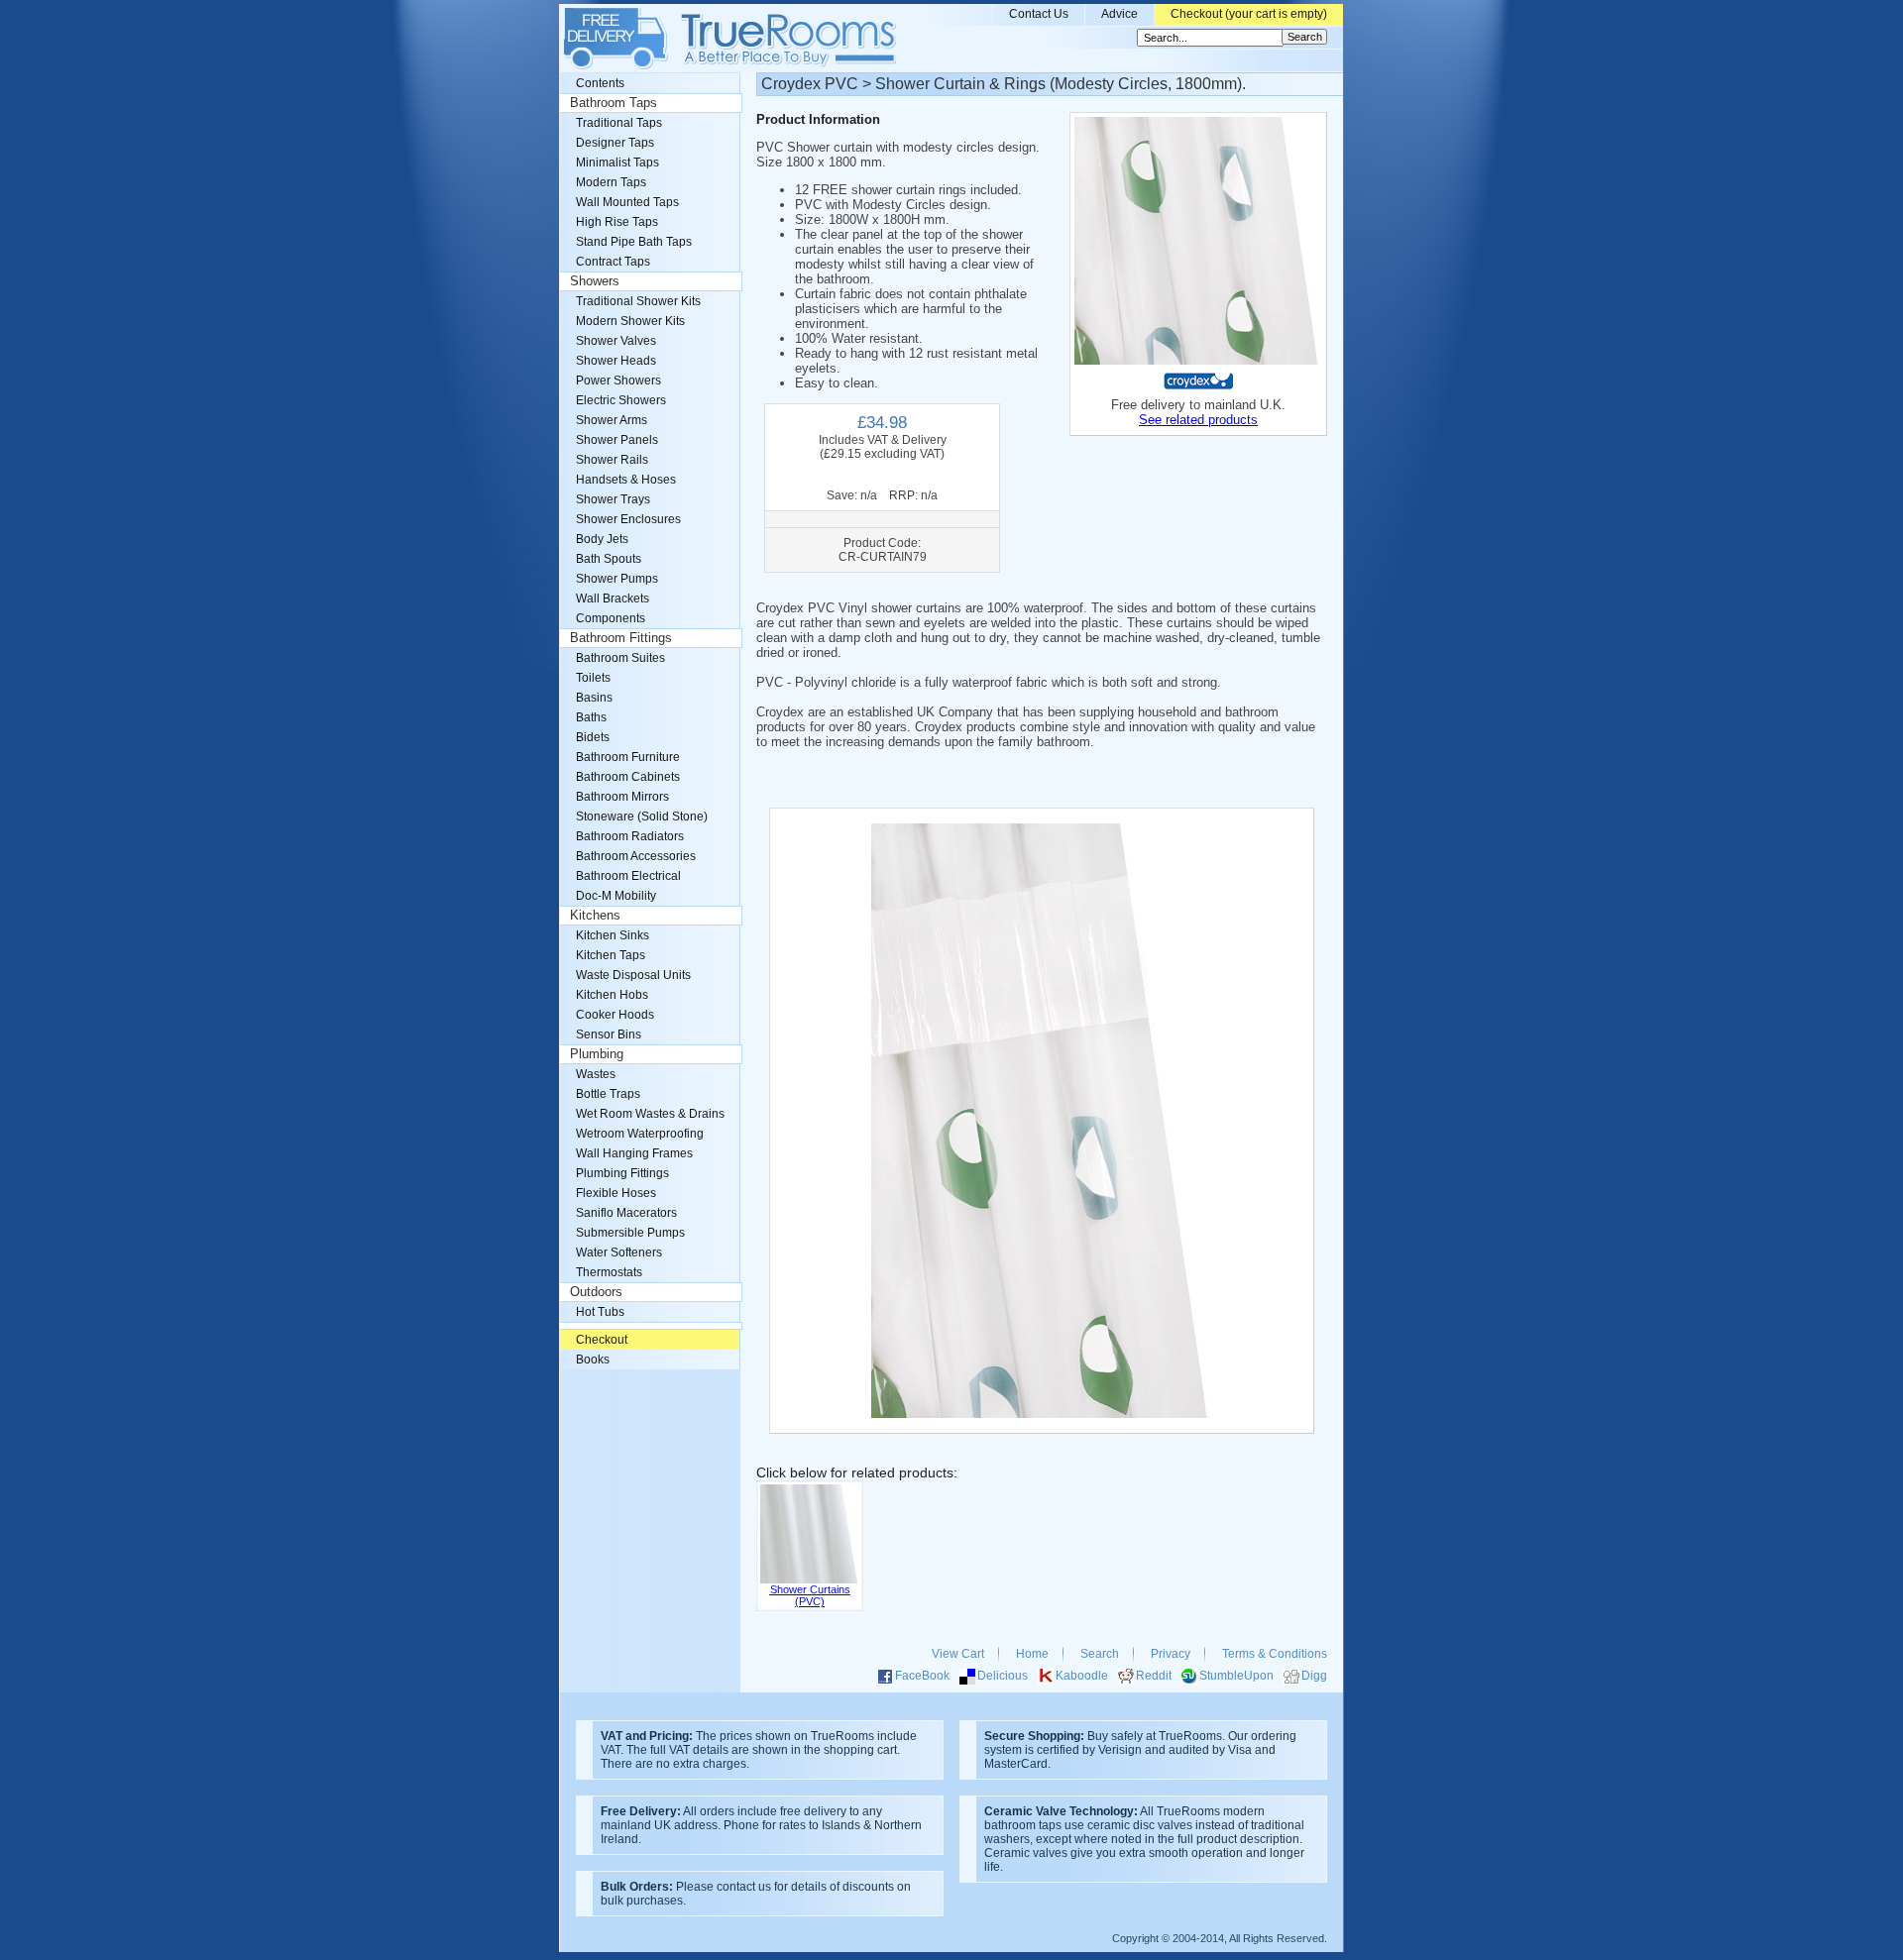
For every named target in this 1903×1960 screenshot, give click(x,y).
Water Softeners (619, 1252)
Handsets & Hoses (626, 480)
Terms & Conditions (1275, 1654)
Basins (594, 698)
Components (611, 618)
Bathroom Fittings (621, 638)
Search (1100, 1654)
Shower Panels (617, 440)
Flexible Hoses (616, 1193)
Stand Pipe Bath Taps (634, 242)
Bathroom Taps (614, 103)
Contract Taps (613, 262)
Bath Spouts (609, 559)
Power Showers (618, 381)
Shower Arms (612, 420)
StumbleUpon (1236, 1676)
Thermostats (609, 1272)
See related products (1198, 420)
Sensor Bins (609, 1034)
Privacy (1171, 1654)
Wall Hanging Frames (634, 1153)
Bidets (593, 737)
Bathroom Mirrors (622, 797)
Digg (1314, 1676)
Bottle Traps (608, 1094)
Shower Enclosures (628, 519)
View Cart (958, 1654)
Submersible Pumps (630, 1233)
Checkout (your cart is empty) (1249, 14)
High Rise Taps (617, 222)
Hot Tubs (600, 1312)
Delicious (1003, 1676)
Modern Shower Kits (630, 321)
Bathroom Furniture (628, 757)
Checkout (602, 1340)
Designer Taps (615, 143)
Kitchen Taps (611, 955)
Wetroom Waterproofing (640, 1134)
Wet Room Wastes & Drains (650, 1114)
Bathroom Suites (620, 658)
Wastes (596, 1074)
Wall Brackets (613, 599)
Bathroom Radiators (630, 836)
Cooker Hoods (615, 1015)
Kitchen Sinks (613, 935)
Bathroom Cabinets (628, 777)
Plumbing (597, 1054)
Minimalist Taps (617, 163)
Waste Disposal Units (633, 975)
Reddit (1154, 1676)
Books (593, 1360)
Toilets (593, 678)
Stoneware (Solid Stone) (642, 817)
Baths (591, 717)
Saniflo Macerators (626, 1213)
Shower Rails (612, 460)
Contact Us (1039, 14)
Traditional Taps (619, 123)
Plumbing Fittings (622, 1173)
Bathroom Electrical (628, 876)
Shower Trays (613, 499)
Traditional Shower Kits (638, 301)
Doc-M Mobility (616, 896)
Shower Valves (616, 341)
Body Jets (602, 539)
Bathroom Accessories (636, 856)
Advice (1119, 14)
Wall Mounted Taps (627, 202)
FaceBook (922, 1676)
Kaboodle (1082, 1676)
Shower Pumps (617, 579)
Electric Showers (621, 400)
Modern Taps (611, 182)
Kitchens (595, 916)
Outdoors (596, 1292)
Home (1032, 1654)
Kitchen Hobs (612, 995)
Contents (600, 83)
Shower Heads (616, 361)
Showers (595, 281)
